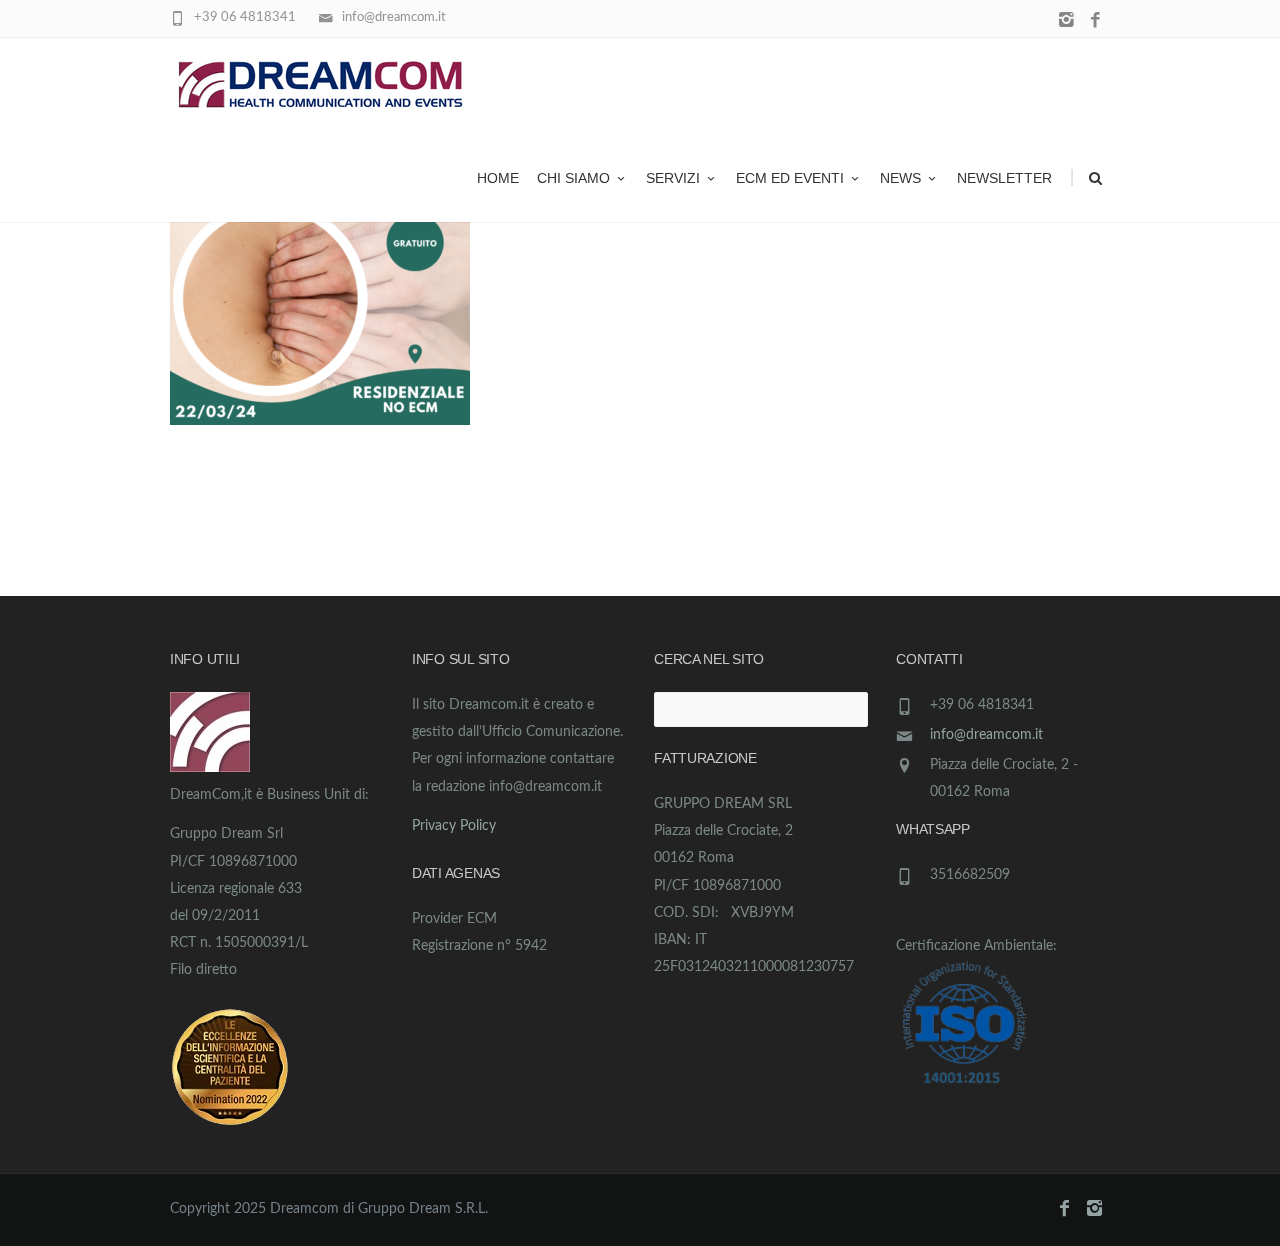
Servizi (673, 178)
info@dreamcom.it (986, 735)
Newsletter (1004, 178)
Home (498, 178)
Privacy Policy (454, 826)
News (900, 178)
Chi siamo (573, 178)
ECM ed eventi (790, 178)
